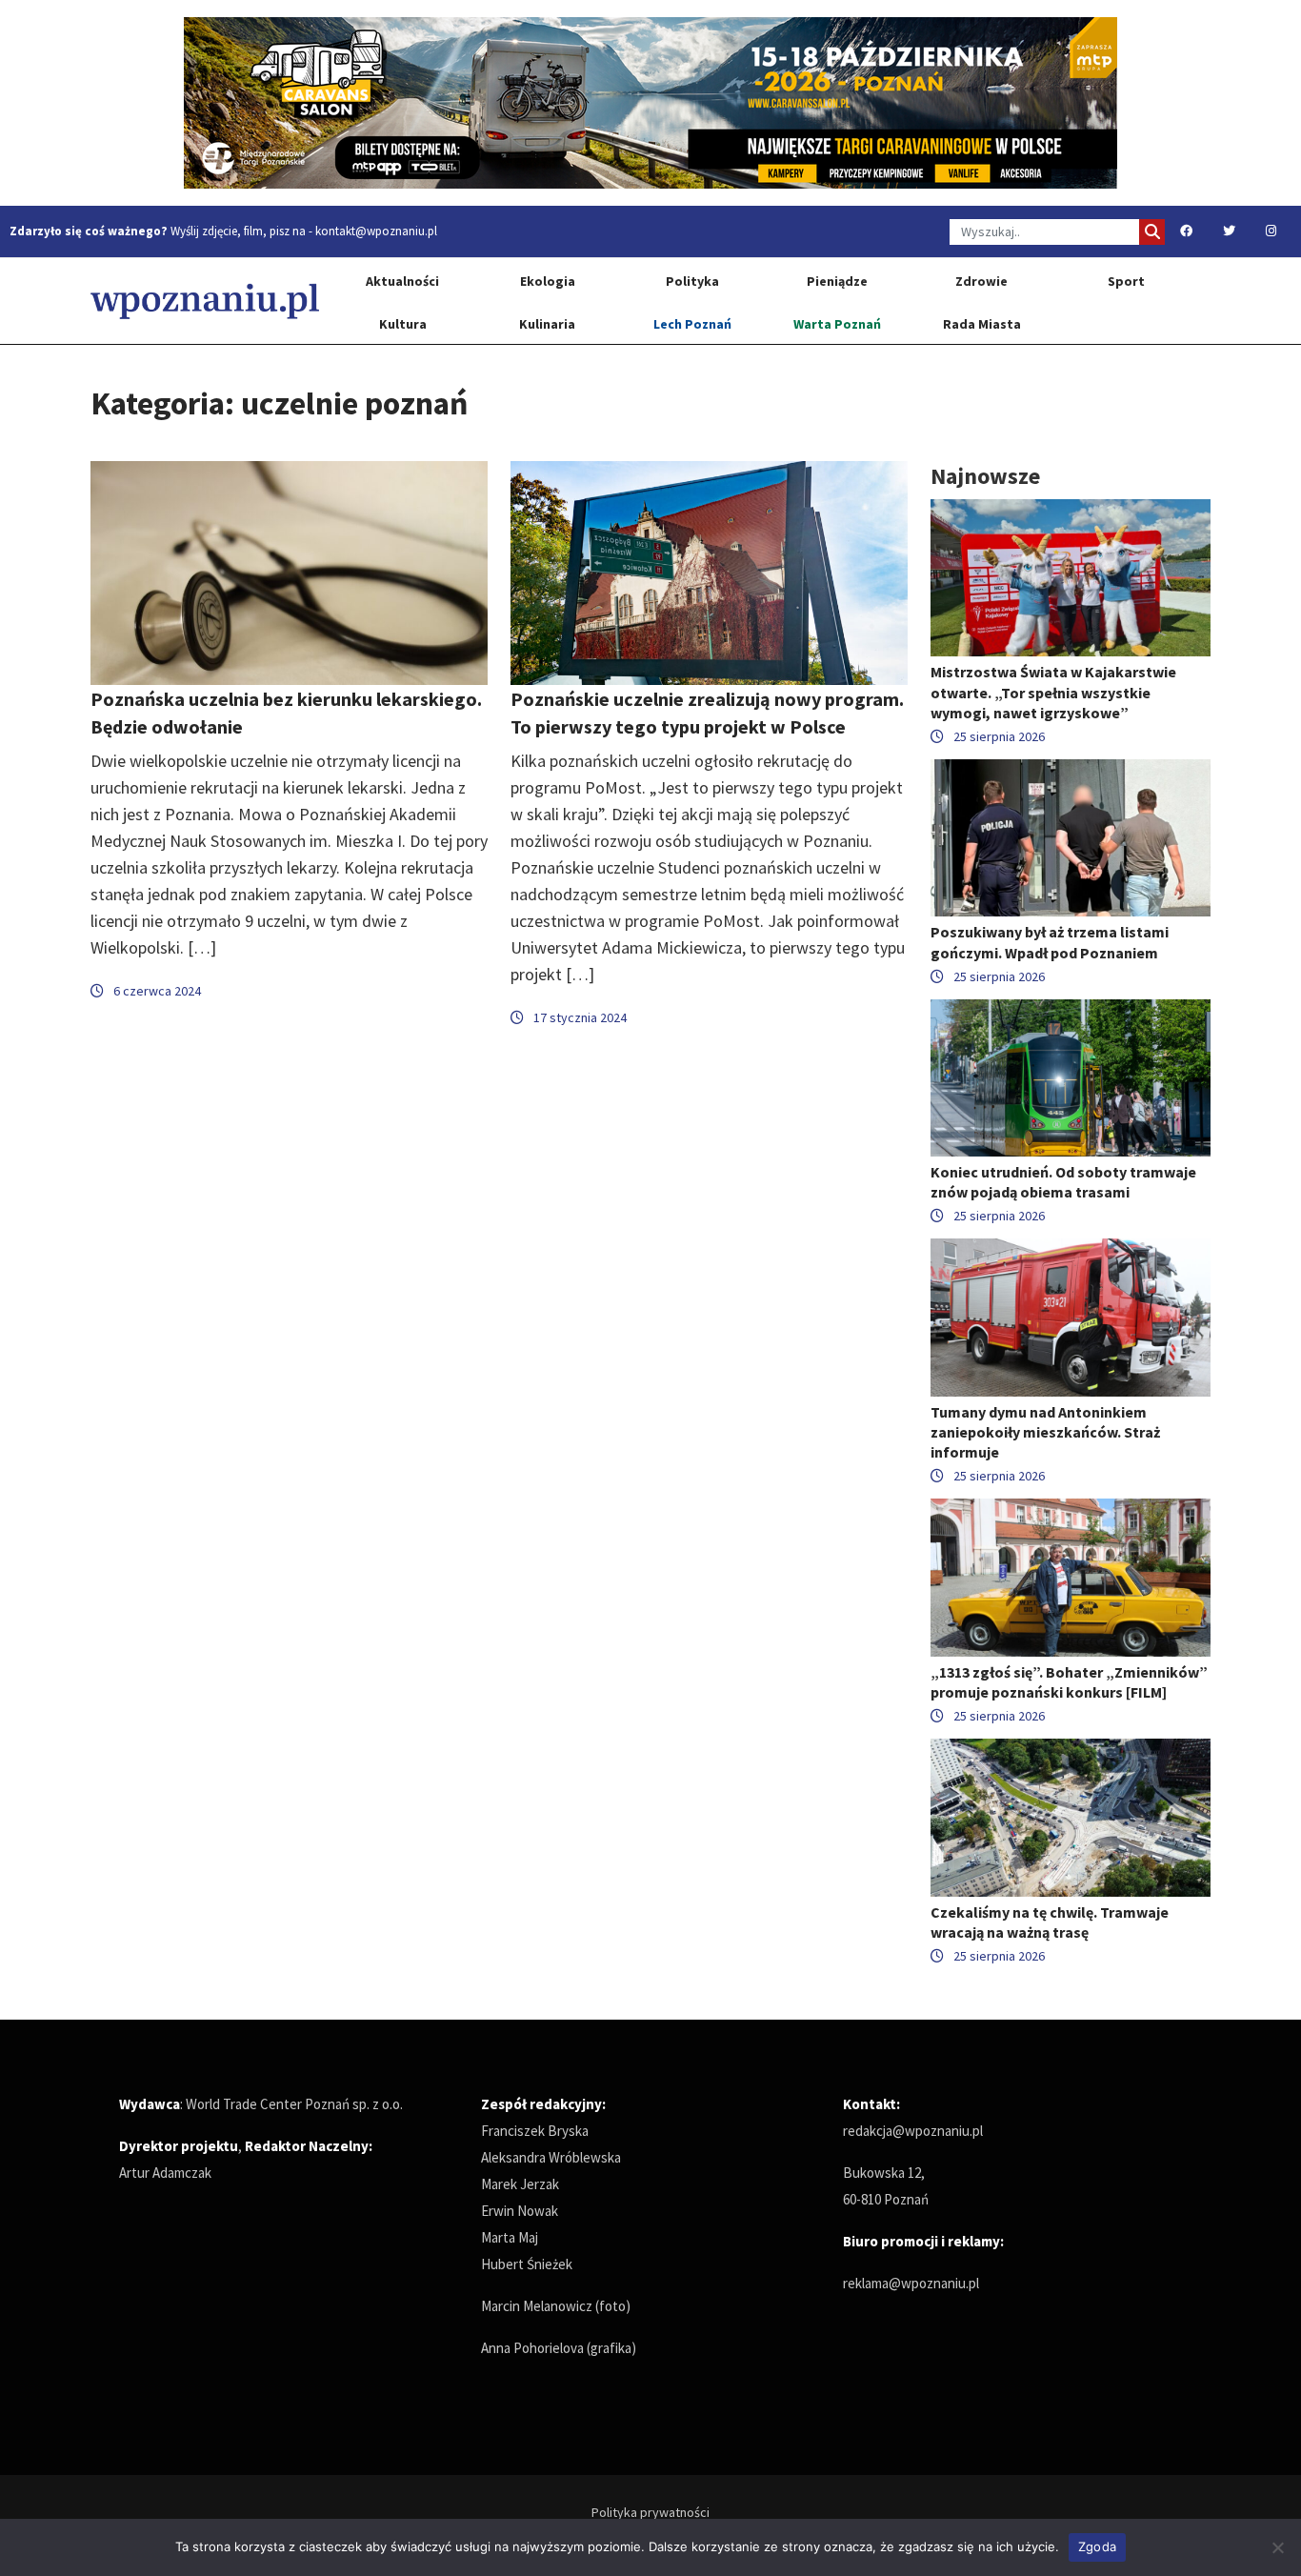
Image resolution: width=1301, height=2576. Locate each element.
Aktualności (402, 281)
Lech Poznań (692, 324)
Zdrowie (981, 281)
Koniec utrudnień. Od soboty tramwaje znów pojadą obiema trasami (1063, 1182)
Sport (1126, 281)
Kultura (403, 324)
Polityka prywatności (650, 2512)
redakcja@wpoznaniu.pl (913, 2131)
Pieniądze (837, 281)
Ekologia (548, 281)
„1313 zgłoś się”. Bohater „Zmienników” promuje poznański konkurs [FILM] (1069, 1682)
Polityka (692, 281)
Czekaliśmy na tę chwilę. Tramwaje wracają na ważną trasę (1050, 1922)
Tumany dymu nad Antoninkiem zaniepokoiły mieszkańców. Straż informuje (1045, 1432)
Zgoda (1097, 2546)
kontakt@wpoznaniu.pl (376, 231)
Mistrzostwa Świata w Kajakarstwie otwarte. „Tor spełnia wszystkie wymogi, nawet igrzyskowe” (1053, 692)
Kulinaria (547, 324)
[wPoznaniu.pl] (205, 301)
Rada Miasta (982, 324)
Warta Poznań (837, 324)
